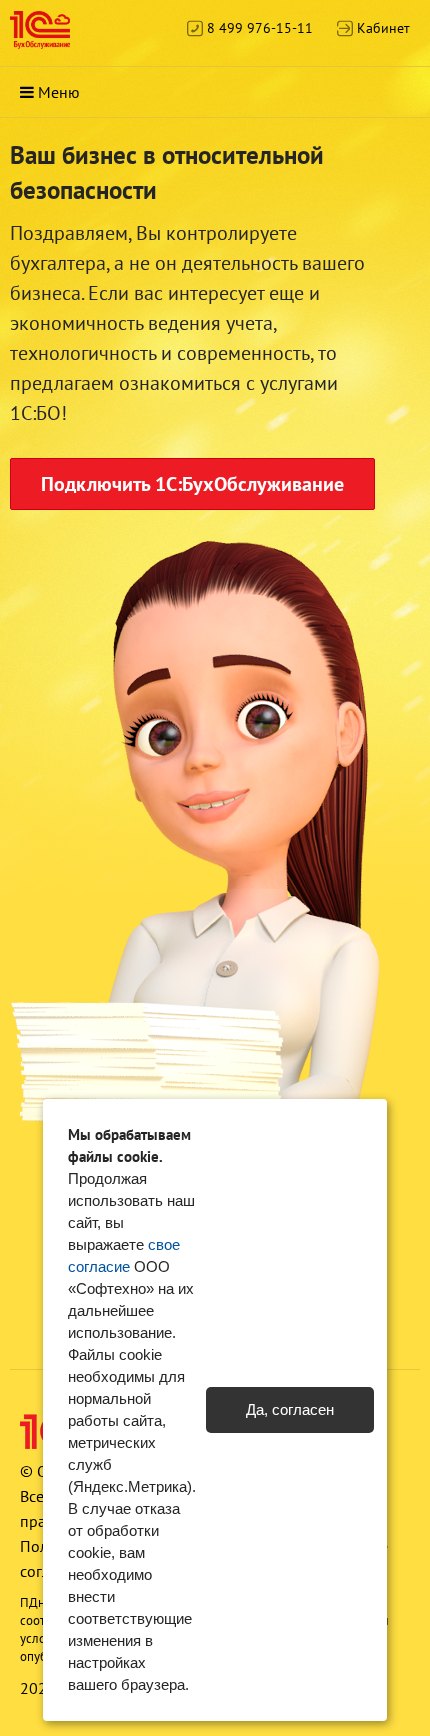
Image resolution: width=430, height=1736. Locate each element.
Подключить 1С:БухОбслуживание (192, 484)
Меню (59, 92)
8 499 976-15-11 (258, 28)
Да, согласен (290, 1409)
